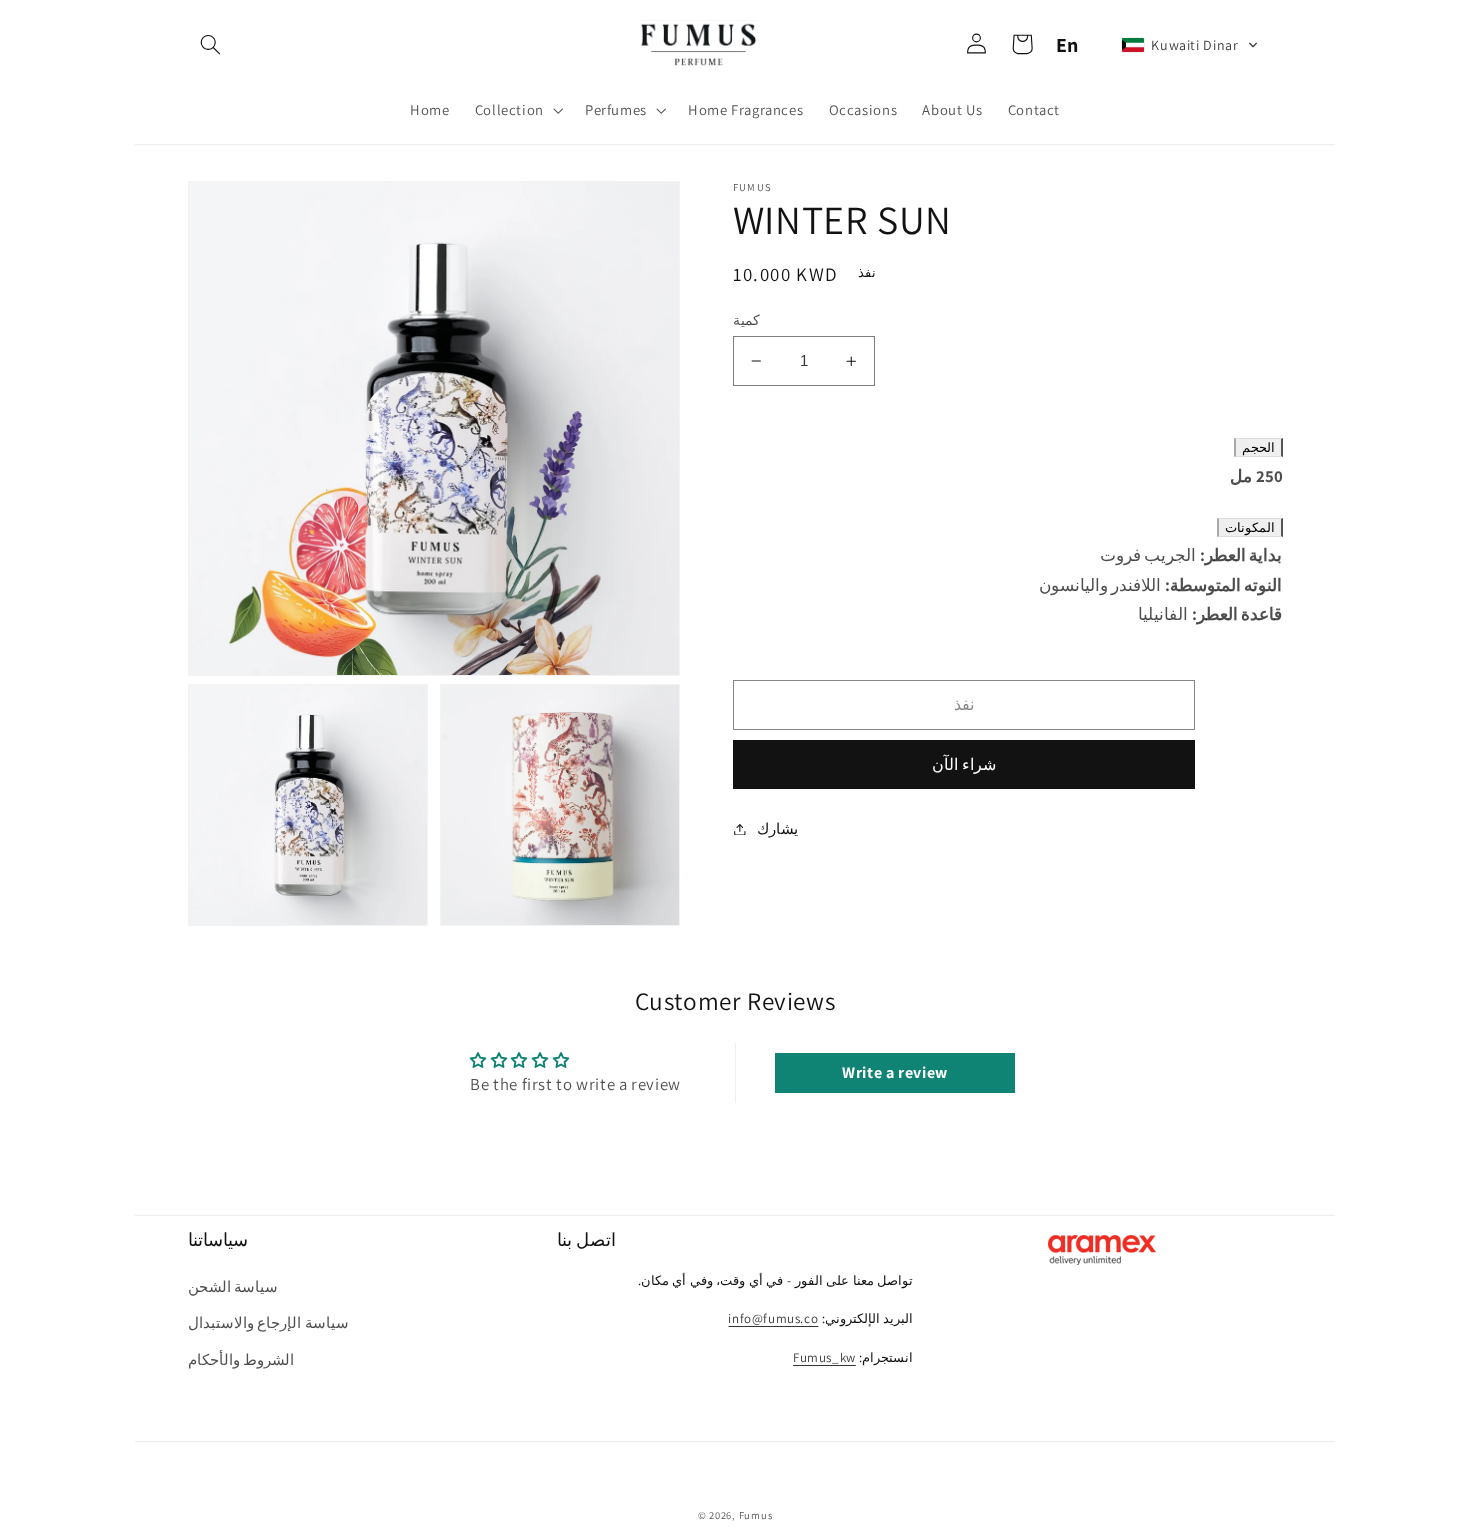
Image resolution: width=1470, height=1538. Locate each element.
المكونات (1250, 527)
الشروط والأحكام (241, 1359)
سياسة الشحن (233, 1286)
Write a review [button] (895, 1072)
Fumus (756, 1515)
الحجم (1258, 448)
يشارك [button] (777, 828)
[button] (211, 45)
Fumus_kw (824, 1357)
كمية (746, 320)
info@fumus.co (773, 1318)
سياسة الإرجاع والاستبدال (268, 1322)
